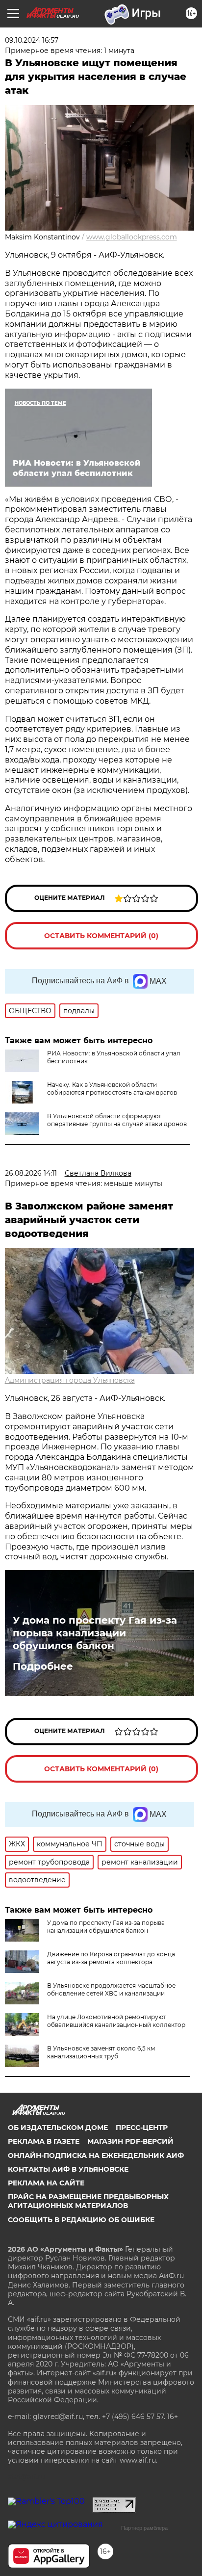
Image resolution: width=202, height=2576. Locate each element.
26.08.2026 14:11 (31, 1173)
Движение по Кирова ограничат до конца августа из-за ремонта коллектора (111, 1958)
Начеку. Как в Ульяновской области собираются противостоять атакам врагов (112, 1089)
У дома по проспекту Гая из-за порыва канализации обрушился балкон (95, 1633)
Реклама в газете (44, 2141)
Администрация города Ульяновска (70, 1380)
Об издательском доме (58, 2128)
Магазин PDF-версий (130, 2141)
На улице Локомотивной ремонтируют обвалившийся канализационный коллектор (116, 2021)
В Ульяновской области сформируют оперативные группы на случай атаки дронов (117, 1120)
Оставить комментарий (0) (101, 936)
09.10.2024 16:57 (32, 40)
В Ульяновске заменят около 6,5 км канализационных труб (101, 2052)
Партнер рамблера (144, 2528)
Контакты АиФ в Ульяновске (68, 2169)
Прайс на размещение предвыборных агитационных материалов (88, 2201)
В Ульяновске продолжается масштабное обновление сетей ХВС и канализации (111, 1989)
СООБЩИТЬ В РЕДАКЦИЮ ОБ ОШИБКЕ (81, 2220)
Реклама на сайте (46, 2183)
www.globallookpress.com (132, 237)
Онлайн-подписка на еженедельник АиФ (96, 2155)
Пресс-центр (142, 2128)
